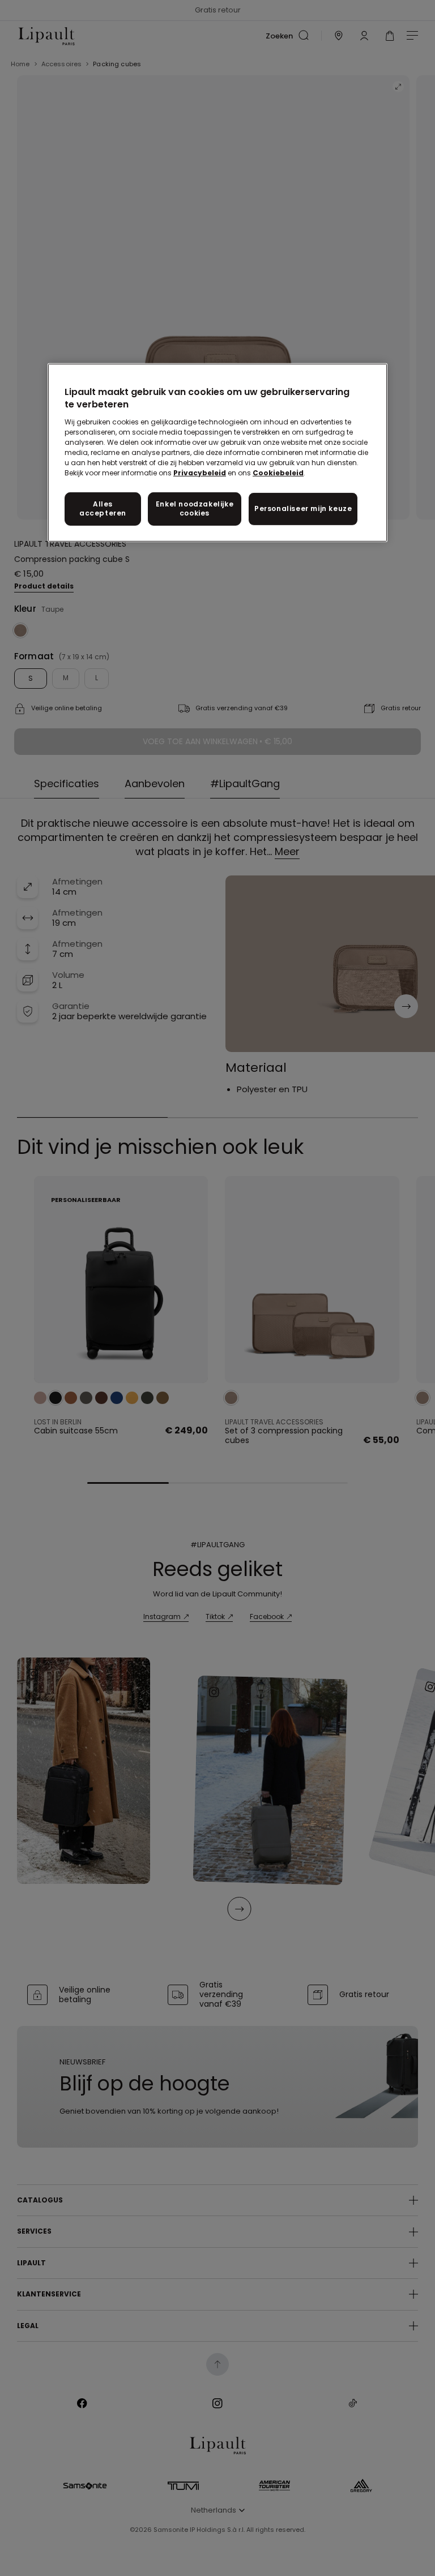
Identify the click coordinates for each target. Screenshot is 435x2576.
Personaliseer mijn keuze (303, 508)
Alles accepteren (103, 508)
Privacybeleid (200, 472)
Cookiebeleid (278, 472)
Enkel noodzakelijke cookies (195, 508)
